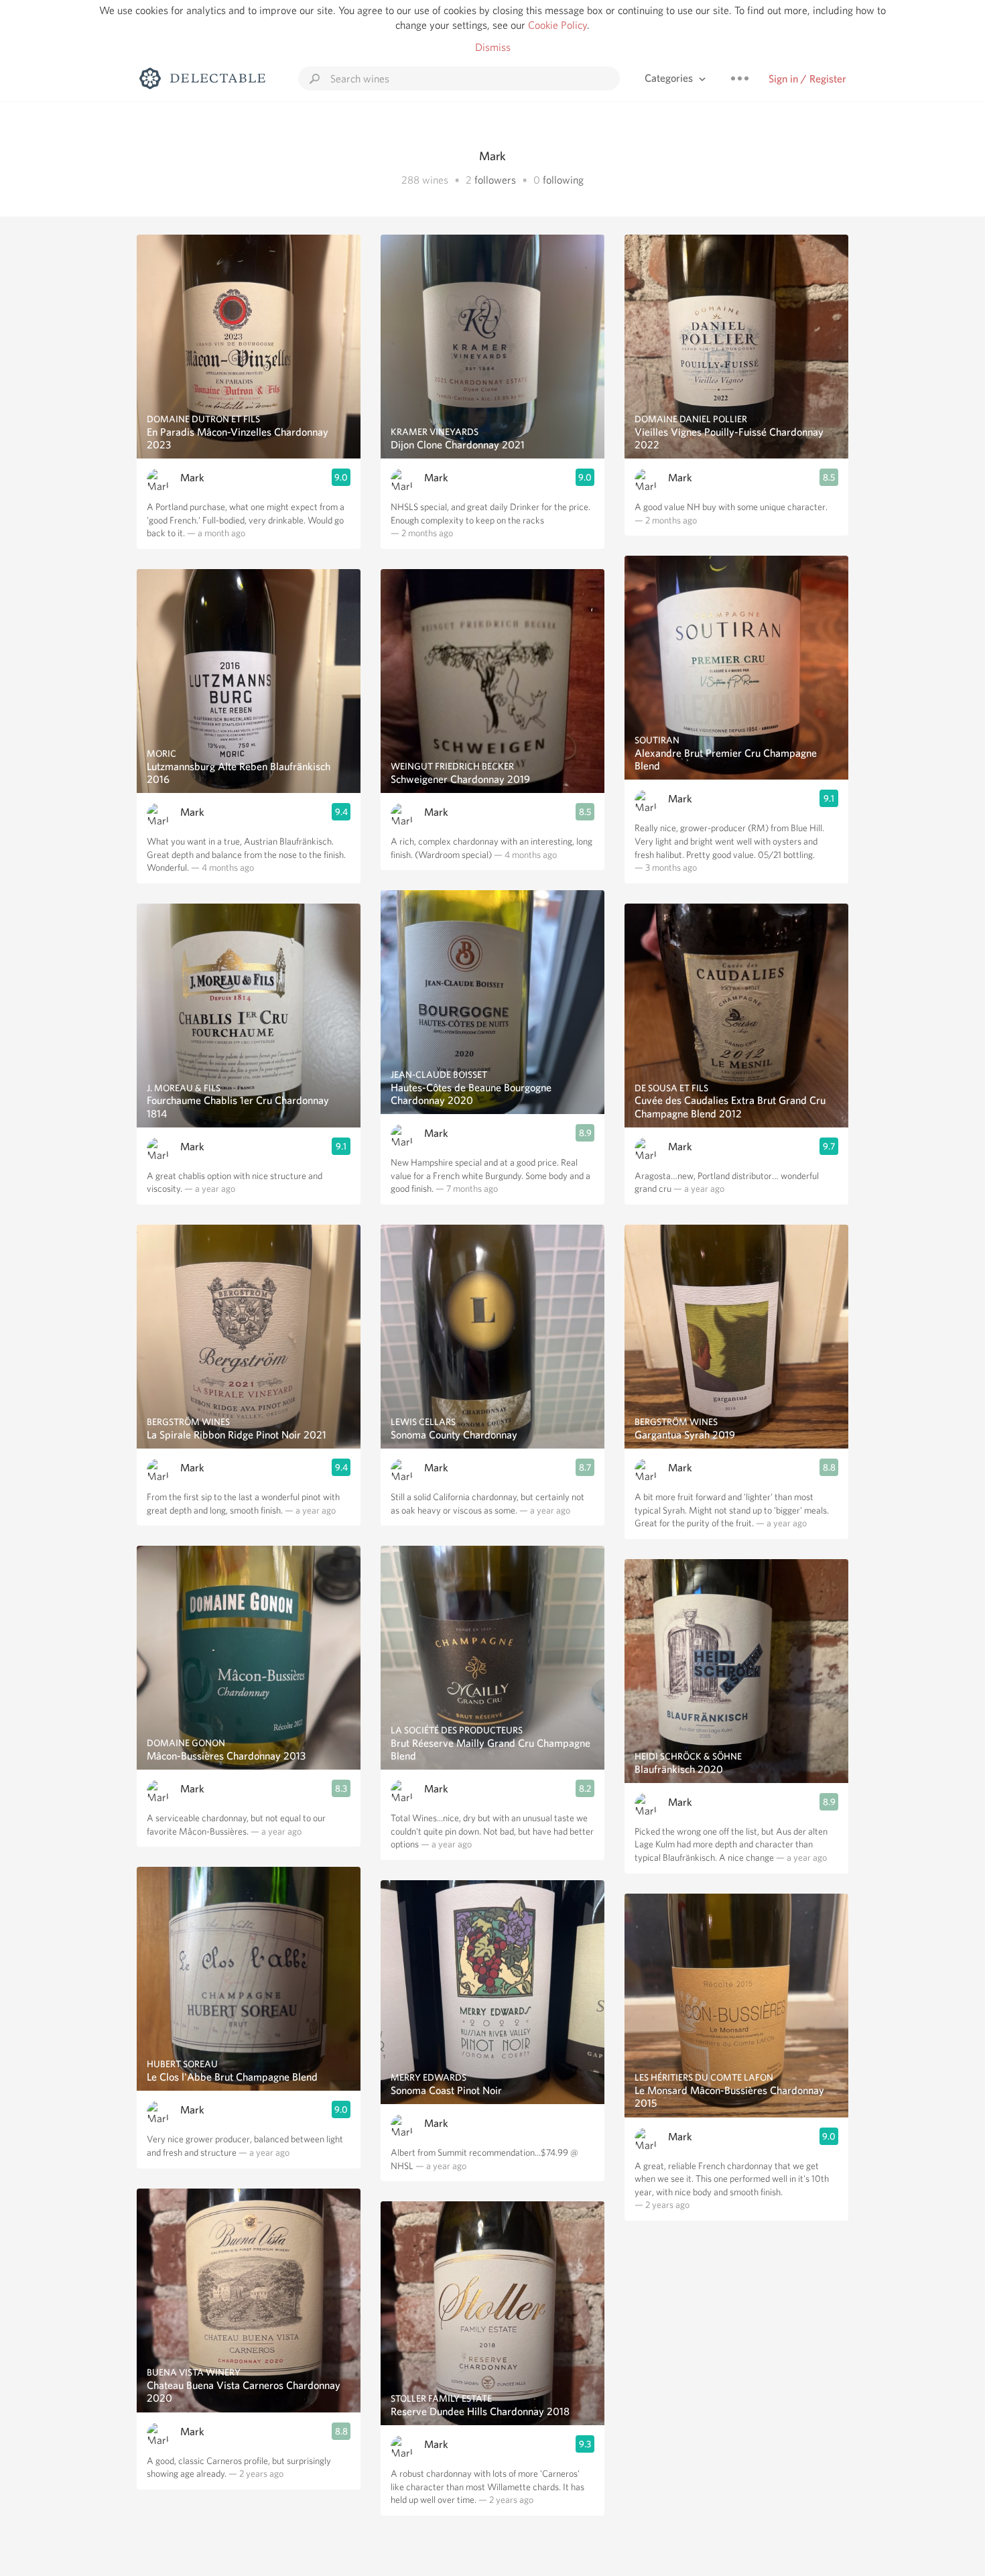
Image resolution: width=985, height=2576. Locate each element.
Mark (192, 478)
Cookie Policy (557, 25)
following (563, 180)
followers (495, 180)
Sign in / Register (807, 79)
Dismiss (493, 47)
